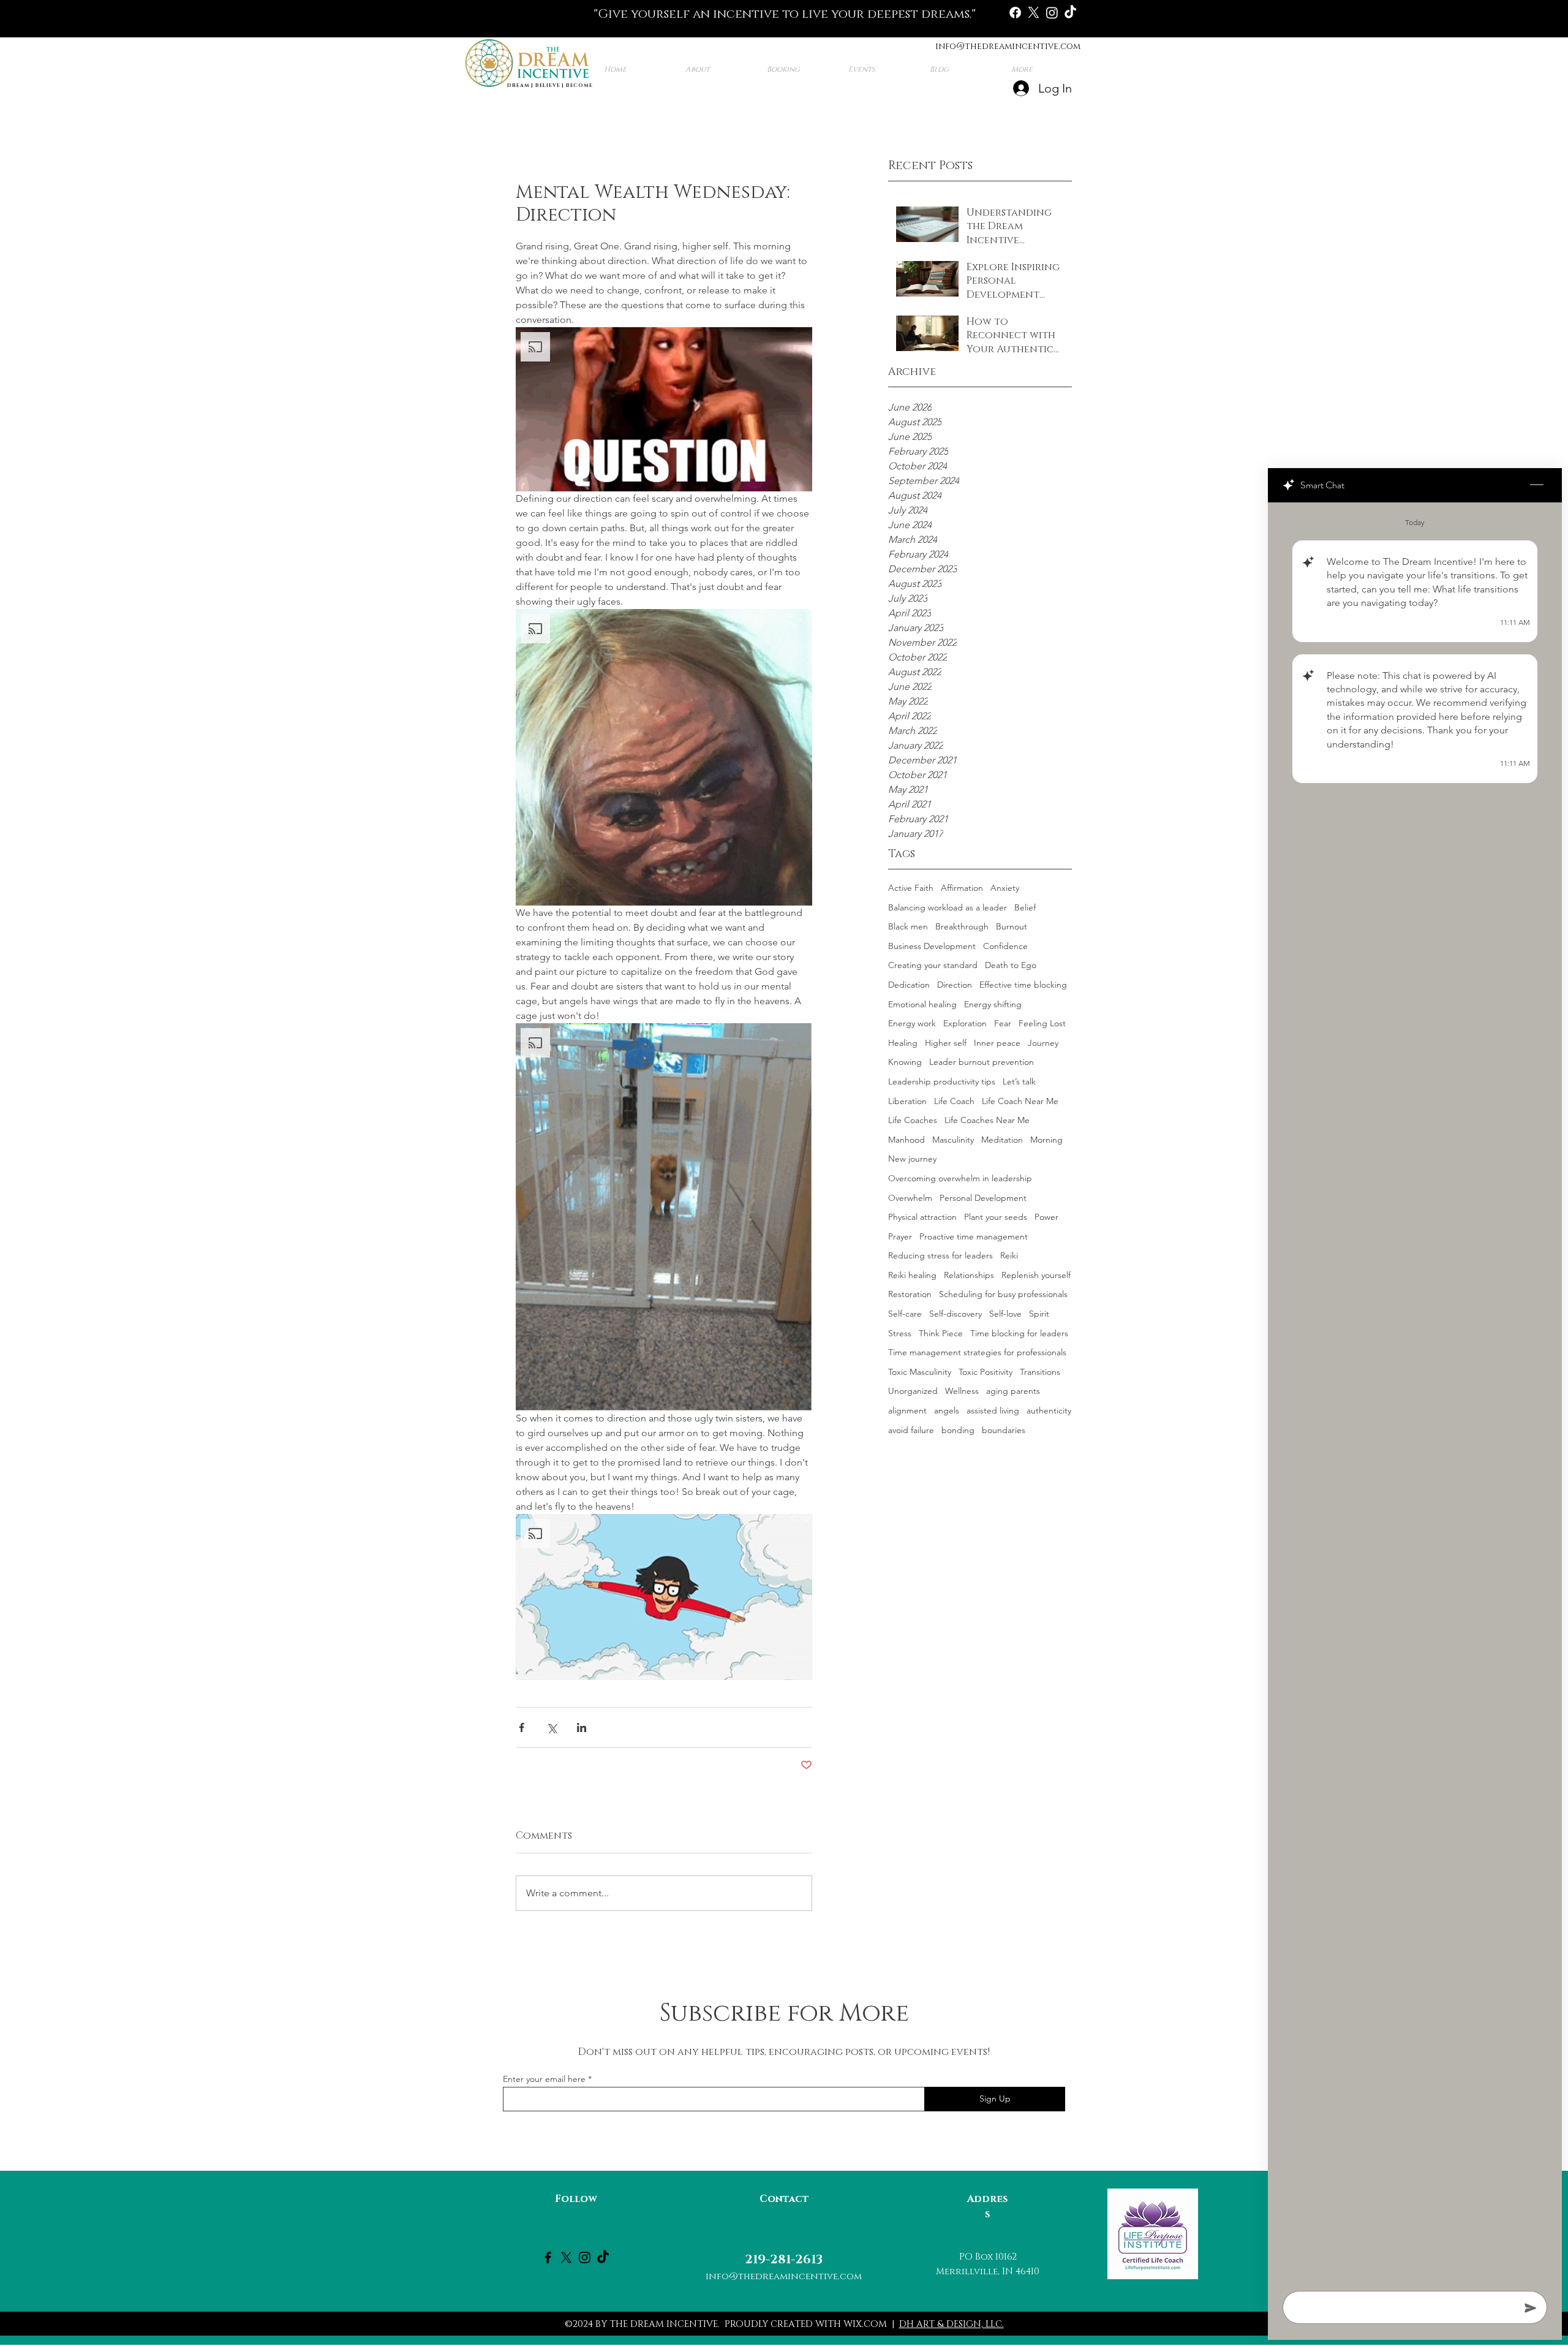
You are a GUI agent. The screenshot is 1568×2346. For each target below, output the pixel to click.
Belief (1025, 907)
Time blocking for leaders (1019, 1333)
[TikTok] (1070, 13)
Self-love (1005, 1314)
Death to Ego (1011, 965)
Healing (903, 1043)
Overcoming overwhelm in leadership (960, 1178)
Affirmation (962, 888)
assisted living (993, 1410)
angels (947, 1410)
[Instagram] (1052, 13)
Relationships (969, 1275)
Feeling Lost (1042, 1023)
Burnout (1012, 926)
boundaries (1004, 1430)
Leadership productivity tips (942, 1081)
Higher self (946, 1043)
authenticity (1049, 1410)
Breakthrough (962, 926)
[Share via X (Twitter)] (552, 1727)
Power (1046, 1217)
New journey (912, 1159)
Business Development (932, 946)
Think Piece (941, 1333)
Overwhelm (910, 1198)
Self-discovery (956, 1314)
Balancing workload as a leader (948, 907)
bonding (958, 1430)
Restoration (910, 1294)
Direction (955, 985)
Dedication (909, 985)
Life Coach (954, 1101)
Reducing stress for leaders (940, 1255)
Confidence (1005, 946)
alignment (907, 1410)
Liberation (907, 1101)
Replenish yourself (1036, 1275)
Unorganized (913, 1391)
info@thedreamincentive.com (1008, 46)
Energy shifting (993, 1004)
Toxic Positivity (986, 1372)
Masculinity (953, 1140)
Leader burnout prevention (982, 1062)
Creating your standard (933, 965)
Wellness (962, 1391)
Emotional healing (922, 1004)
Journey (1043, 1043)
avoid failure (911, 1430)
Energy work (912, 1023)
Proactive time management (974, 1236)
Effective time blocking (1023, 985)
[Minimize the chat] (1537, 485)
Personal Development (983, 1198)
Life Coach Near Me (1020, 1101)
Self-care (905, 1314)
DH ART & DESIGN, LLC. (952, 2324)
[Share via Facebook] (522, 1727)
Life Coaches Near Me (987, 1120)
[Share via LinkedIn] (582, 1727)
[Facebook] (1015, 13)
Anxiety (1005, 888)
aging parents (1013, 1391)
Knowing (905, 1062)
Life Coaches (913, 1120)
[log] (1415, 1393)
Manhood (907, 1140)
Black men (908, 926)
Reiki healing (912, 1275)
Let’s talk (1019, 1081)
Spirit (1039, 1314)
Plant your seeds (996, 1217)
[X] (1034, 13)
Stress (900, 1333)
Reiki (1009, 1255)
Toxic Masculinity (920, 1372)
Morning (1046, 1140)
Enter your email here (544, 2079)
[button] (664, 409)
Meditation (1002, 1140)
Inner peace (997, 1043)
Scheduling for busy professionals (1003, 1294)
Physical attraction (922, 1217)
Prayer (900, 1236)
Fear (1003, 1023)
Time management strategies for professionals (977, 1352)
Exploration (965, 1023)
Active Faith (911, 888)
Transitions (1040, 1372)
